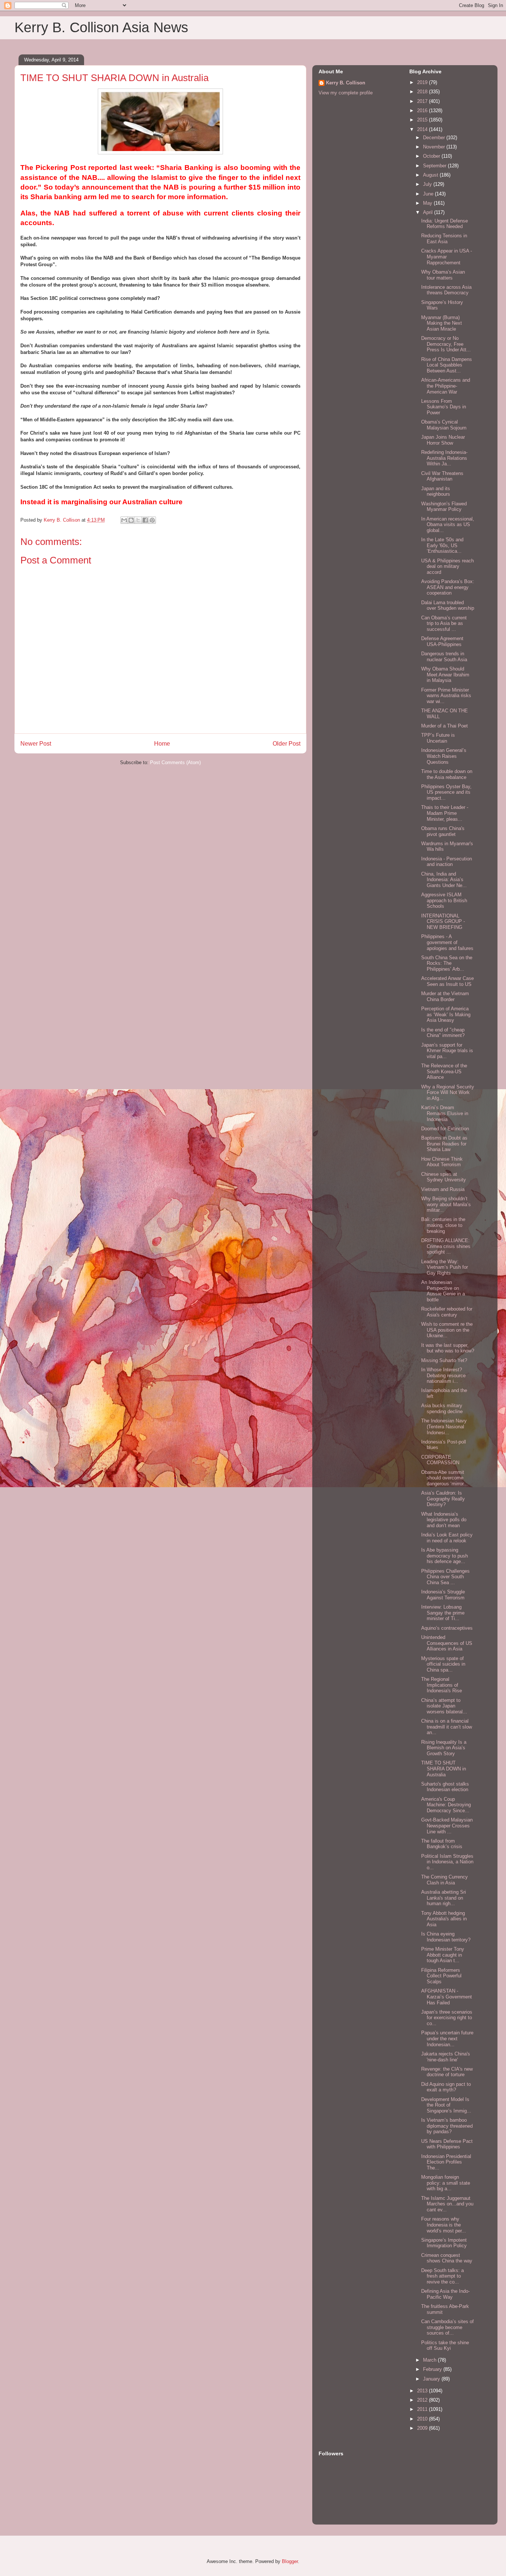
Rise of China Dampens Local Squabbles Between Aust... (447, 365)
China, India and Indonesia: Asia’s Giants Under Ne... (444, 880)
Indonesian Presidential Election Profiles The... (446, 2162)
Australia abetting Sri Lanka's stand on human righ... (444, 1898)
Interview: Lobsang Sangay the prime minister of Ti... (443, 1613)
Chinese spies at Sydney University (444, 1177)
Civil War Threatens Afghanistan (442, 476)
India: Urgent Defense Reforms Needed (445, 224)
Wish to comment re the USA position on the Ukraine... (447, 1330)
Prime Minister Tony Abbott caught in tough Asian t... (443, 1955)
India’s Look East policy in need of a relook (447, 1538)
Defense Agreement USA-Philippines (442, 641)
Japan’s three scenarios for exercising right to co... (447, 2018)
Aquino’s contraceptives (447, 1628)
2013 (423, 2391)
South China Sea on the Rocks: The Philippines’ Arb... (447, 963)
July (428, 184)
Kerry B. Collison (346, 83)
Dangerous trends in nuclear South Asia (444, 657)
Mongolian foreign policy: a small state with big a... (446, 2183)
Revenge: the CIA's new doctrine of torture (447, 2072)
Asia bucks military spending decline (442, 1409)
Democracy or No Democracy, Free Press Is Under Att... (446, 344)
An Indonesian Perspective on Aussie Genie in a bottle (443, 1291)
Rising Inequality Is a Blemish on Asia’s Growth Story (444, 1748)
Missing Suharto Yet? (444, 1360)
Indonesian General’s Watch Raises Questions (444, 756)
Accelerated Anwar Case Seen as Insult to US (447, 981)
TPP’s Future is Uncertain (438, 738)
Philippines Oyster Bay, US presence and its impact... (446, 792)
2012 (423, 2400)
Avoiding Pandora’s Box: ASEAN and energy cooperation (448, 587)
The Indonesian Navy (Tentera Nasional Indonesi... (444, 1426)
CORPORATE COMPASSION (440, 1460)
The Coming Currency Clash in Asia (445, 1880)
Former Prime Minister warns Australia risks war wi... (446, 696)
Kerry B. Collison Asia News (101, 27)
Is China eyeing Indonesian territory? (446, 1937)
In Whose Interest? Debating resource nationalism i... (443, 1375)
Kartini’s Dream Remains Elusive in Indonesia (445, 1113)
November (435, 147)
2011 (423, 2409)
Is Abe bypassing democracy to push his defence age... (445, 1556)
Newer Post (36, 744)
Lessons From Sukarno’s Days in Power (444, 407)
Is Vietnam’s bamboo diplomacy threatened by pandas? (447, 2126)
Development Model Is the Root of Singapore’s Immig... (446, 2105)
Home (162, 744)
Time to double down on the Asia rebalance (447, 774)
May (428, 203)
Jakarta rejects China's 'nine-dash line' (446, 2057)
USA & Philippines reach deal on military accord (447, 566)
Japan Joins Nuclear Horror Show (443, 440)
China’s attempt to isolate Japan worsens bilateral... (444, 1706)
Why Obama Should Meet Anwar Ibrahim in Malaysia (445, 675)
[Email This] (124, 520)
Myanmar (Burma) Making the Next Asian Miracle (442, 323)
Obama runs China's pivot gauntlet (443, 831)
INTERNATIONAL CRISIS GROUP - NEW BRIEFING (443, 921)
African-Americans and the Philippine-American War (446, 386)
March (430, 2360)
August (431, 175)
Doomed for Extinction (445, 1129)
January (432, 2379)
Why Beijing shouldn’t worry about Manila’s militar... (446, 1204)
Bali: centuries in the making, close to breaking (443, 1225)
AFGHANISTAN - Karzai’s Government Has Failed (447, 1997)
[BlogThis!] (131, 520)
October (432, 156)
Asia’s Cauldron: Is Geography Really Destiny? (443, 1499)
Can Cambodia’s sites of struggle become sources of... (447, 2327)
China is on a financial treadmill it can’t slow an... (447, 1727)
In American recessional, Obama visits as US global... (448, 525)
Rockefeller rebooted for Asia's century (447, 1312)
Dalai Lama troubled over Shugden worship (448, 605)
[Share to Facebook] (145, 520)
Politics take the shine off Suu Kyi (445, 2346)
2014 (423, 129)
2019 (423, 82)
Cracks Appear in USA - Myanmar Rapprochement (447, 257)
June (429, 194)
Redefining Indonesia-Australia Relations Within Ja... (444, 458)
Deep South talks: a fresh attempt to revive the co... (442, 2276)
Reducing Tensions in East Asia (444, 239)
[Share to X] (138, 520)
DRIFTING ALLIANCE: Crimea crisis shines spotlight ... (446, 1246)
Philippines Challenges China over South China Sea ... (445, 1577)
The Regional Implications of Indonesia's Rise (442, 1685)
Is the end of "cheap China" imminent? (443, 1033)
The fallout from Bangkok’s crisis (442, 1844)
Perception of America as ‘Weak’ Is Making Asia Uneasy (446, 1014)
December (435, 138)
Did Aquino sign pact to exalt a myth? (446, 2087)
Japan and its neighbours (436, 491)
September (435, 166)
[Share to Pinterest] (152, 520)
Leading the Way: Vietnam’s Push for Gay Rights (445, 1267)
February (433, 2369)
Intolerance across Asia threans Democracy (446, 290)
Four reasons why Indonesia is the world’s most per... (444, 2225)
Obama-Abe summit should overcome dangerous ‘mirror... (445, 1478)
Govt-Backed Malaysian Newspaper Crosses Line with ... (447, 1826)
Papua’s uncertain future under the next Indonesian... (447, 2038)
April (429, 212)
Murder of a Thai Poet (445, 726)
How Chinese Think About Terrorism (442, 1162)
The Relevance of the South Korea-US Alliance (444, 1071)
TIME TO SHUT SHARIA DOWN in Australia (444, 1769)
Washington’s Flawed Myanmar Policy (444, 507)
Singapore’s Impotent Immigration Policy (444, 2243)
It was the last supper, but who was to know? (448, 1348)
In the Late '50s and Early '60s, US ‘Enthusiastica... (442, 545)
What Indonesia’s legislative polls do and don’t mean (444, 1520)
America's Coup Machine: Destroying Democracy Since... (446, 1805)
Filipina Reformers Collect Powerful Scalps (441, 1976)
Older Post (287, 744)
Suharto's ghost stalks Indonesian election (445, 1787)
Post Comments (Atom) (175, 762)
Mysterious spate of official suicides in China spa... (443, 1664)
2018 (423, 92)
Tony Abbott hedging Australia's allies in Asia (444, 1919)
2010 (423, 2419)
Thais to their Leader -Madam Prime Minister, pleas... (445, 813)
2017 (423, 101)
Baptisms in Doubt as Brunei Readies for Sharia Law (444, 1144)
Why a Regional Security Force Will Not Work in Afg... (448, 1093)
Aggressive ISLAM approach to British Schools (444, 900)
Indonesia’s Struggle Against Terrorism (443, 1595)
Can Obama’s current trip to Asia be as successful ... (444, 623)
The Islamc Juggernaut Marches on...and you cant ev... (447, 2204)
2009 (423, 2428)
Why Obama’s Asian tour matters (443, 275)
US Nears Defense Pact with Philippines (447, 2144)
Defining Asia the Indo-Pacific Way (445, 2294)
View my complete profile (346, 93)
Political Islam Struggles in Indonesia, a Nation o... (447, 1862)
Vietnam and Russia (443, 1189)
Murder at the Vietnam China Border (445, 996)
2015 (423, 120)
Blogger (290, 2561)
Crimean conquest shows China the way (447, 2258)
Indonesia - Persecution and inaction (447, 862)
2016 (423, 111)
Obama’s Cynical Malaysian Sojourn (444, 425)
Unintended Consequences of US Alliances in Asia (447, 1643)
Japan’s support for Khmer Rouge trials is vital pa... (447, 1051)
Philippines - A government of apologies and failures (447, 942)
